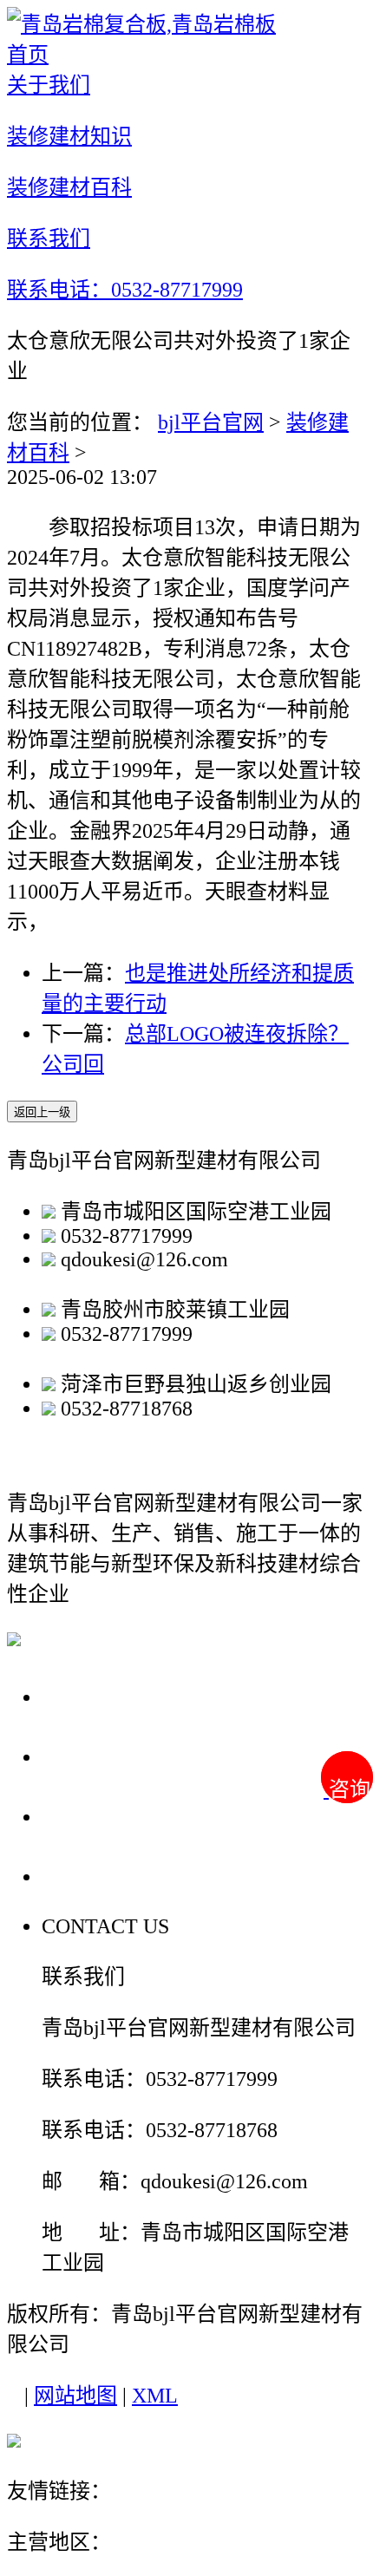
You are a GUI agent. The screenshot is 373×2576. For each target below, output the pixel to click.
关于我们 (90, 1696)
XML (155, 2396)
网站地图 (75, 2396)
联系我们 (90, 1876)
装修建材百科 (115, 1816)
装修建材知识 (115, 1756)
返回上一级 (42, 1112)
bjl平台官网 (211, 422)
